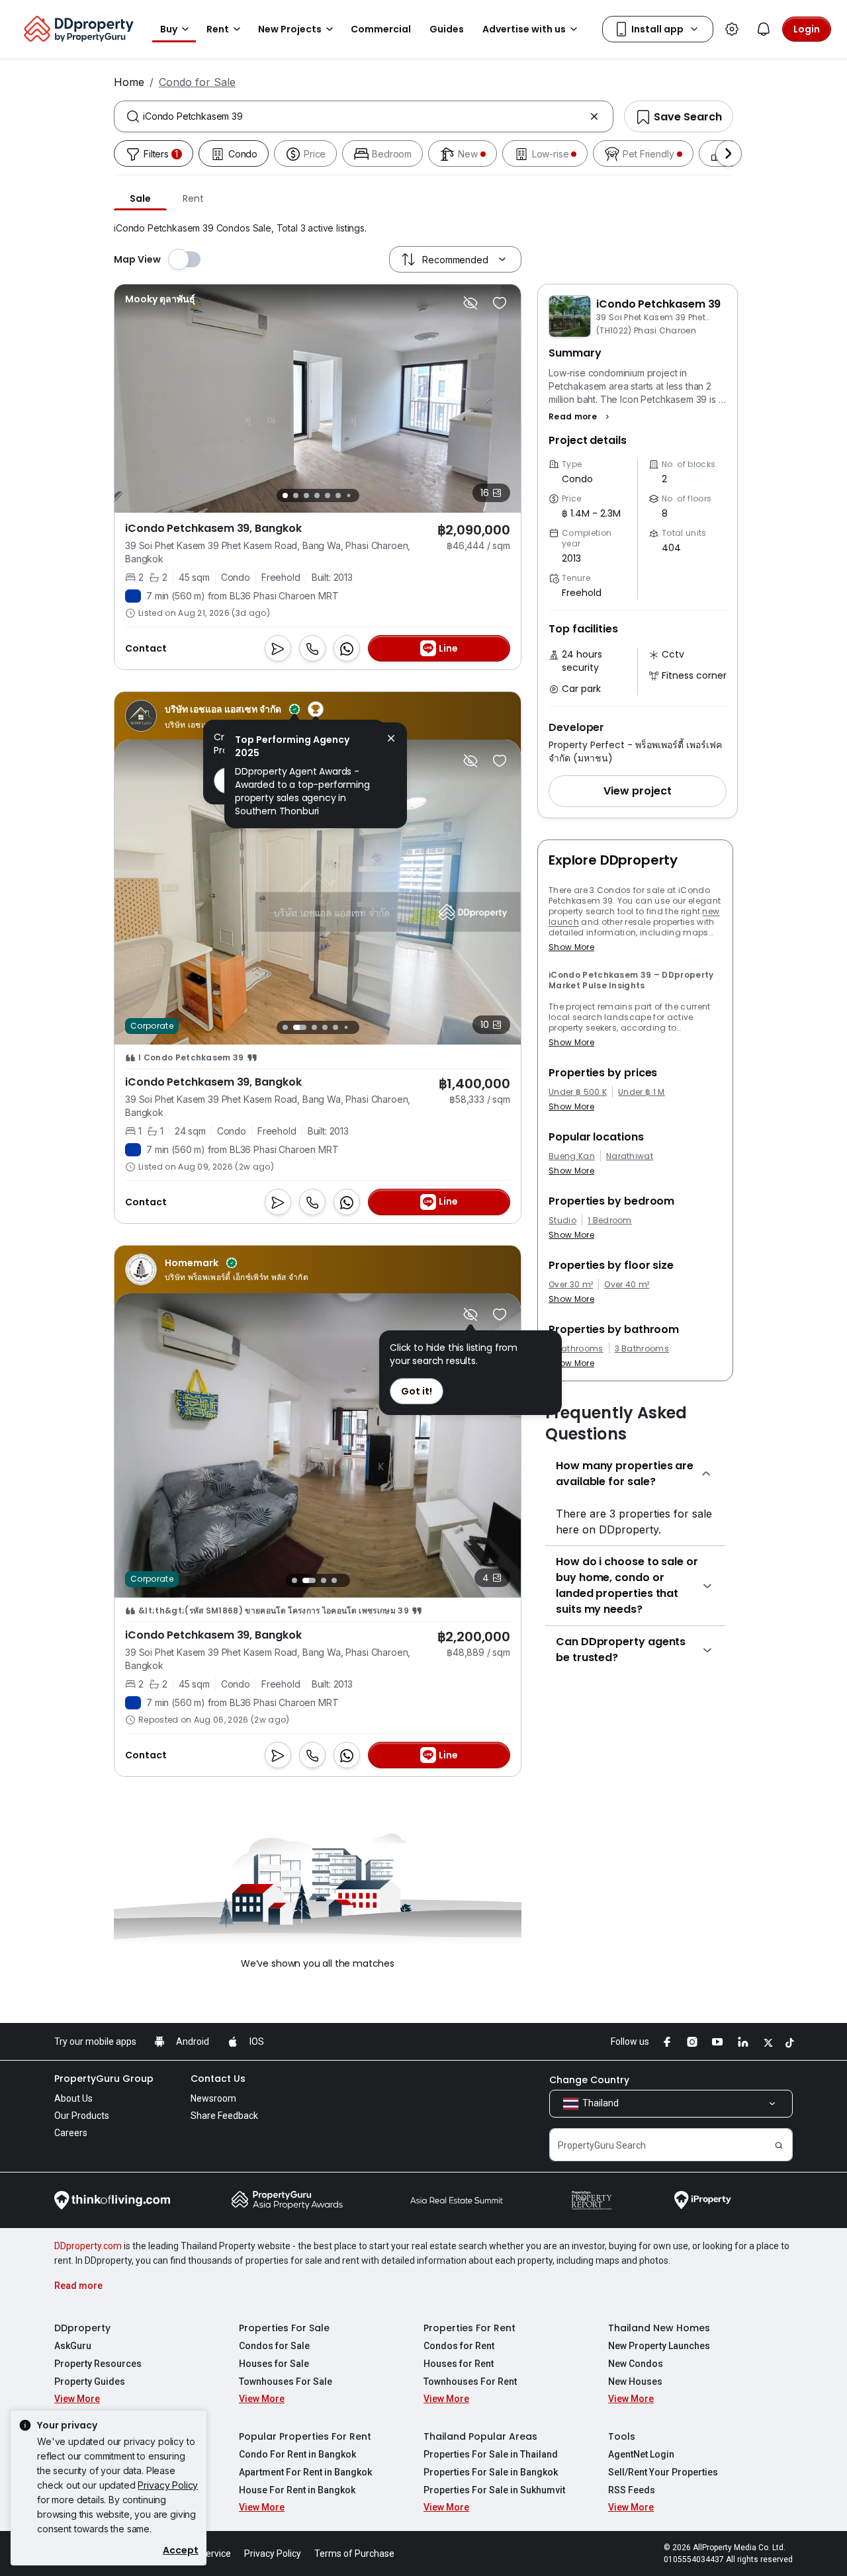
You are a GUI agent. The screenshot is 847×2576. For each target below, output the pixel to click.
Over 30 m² (571, 1285)
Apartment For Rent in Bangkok (305, 2472)
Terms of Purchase (354, 2554)
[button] (581, 417)
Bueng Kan (572, 1156)
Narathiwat (630, 1156)
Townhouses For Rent (470, 2382)
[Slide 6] (338, 495)
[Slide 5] (328, 495)
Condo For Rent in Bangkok (297, 2454)
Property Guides (90, 2382)
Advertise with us (524, 29)
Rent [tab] (193, 198)
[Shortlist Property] (500, 303)
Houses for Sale (274, 2364)
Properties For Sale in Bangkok (491, 2472)
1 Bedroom (610, 1221)
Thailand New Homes (659, 2328)
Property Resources (98, 2364)
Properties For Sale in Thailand (491, 2454)
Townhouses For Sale (286, 2382)
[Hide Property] (470, 303)
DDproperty (82, 2328)
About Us (73, 2098)
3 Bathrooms (642, 1349)
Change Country (589, 2080)
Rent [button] (218, 29)
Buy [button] (169, 29)
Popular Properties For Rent (305, 2436)
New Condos (636, 2364)
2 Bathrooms (576, 1349)
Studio (562, 1221)
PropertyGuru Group (104, 2079)
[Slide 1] (285, 495)
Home (129, 82)
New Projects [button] (290, 29)
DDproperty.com (88, 2246)
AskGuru (73, 2346)
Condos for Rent (459, 2346)
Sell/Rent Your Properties (663, 2472)
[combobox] (364, 116)
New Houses (635, 2382)
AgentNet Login (641, 2454)
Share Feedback (224, 2116)
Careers (71, 2133)
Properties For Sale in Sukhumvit (494, 2490)
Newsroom (213, 2098)
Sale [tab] (140, 198)
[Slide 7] (348, 496)
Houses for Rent (459, 2364)
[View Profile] (160, 299)
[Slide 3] (306, 495)
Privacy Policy (168, 2485)
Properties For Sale (284, 2328)
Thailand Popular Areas (480, 2436)
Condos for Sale (274, 2346)
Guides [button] (447, 29)
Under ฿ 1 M (642, 1092)
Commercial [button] (381, 29)
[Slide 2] (296, 495)
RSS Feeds (632, 2490)
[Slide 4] (317, 495)
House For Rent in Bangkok (297, 2490)
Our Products (82, 2116)
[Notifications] (764, 29)
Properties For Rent (469, 2328)
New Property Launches (659, 2346)
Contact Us (218, 2079)
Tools (622, 2436)
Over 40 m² (627, 1285)
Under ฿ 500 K (578, 1092)
